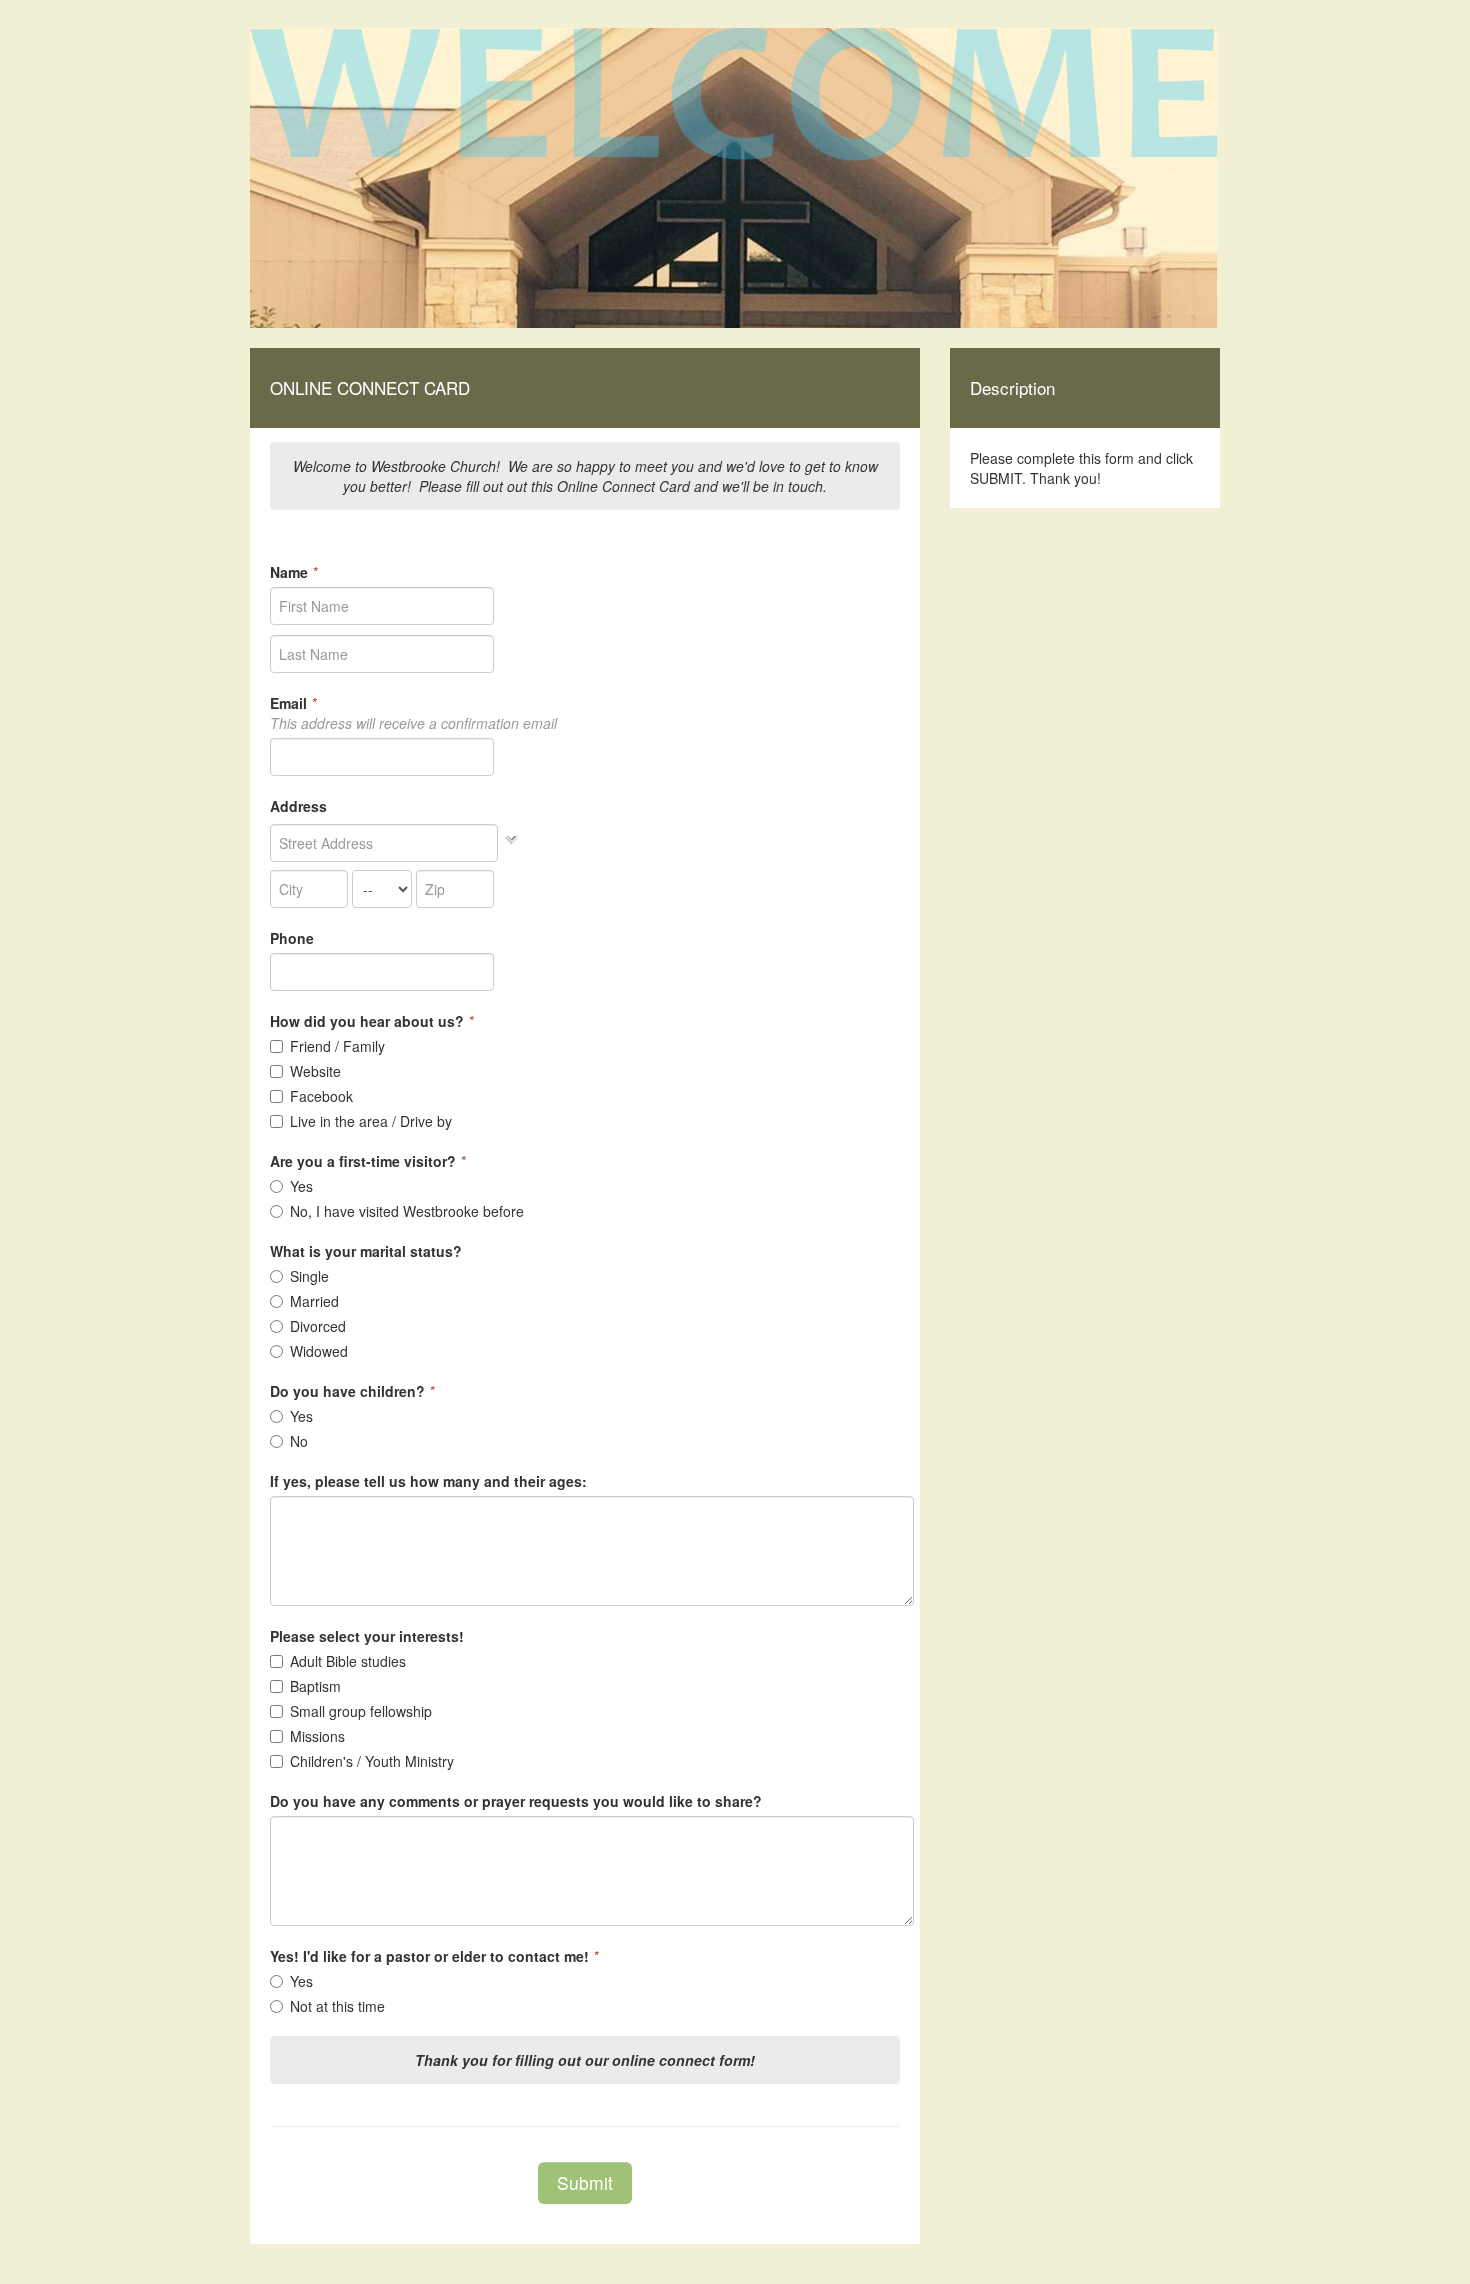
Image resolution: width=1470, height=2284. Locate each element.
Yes (301, 1186)
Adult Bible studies (348, 1661)
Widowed (319, 1351)
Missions (317, 1736)
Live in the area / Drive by (371, 1121)
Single (309, 1276)
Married (314, 1301)
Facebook (321, 1096)
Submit (585, 2182)
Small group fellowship (361, 1711)
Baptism (315, 1686)
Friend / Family (337, 1046)
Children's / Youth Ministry (372, 1761)
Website (315, 1071)
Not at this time (337, 2006)
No (299, 1441)
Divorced (318, 1326)
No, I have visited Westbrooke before (407, 1211)
